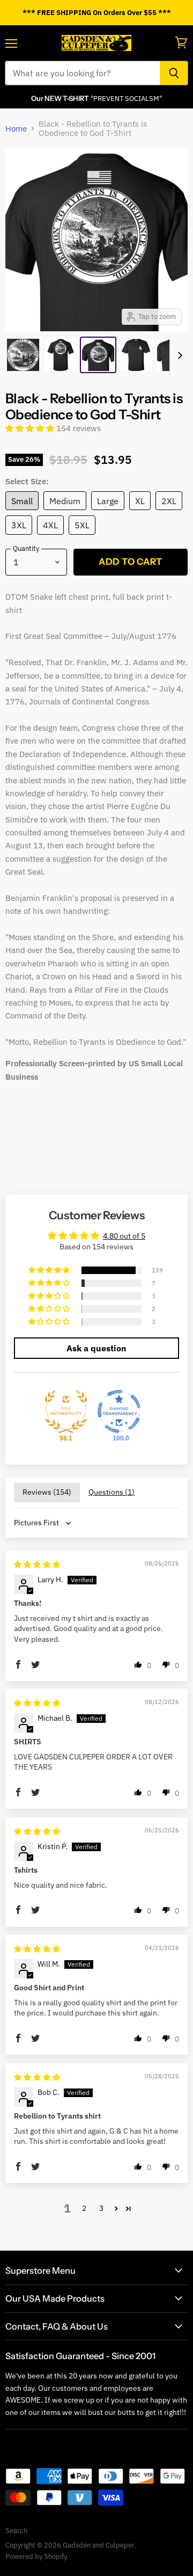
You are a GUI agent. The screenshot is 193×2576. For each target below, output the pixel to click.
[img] (37, 1564)
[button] (31, 428)
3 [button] (101, 2208)
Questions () (112, 1492)
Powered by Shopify (36, 2556)
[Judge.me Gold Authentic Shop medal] (66, 1411)
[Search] (174, 73)
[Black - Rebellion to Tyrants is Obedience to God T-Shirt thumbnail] (23, 355)
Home (16, 129)
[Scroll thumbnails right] (178, 355)
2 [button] (84, 2208)
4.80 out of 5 (124, 1236)
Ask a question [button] (96, 1348)
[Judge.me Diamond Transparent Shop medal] (119, 1411)
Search (16, 2531)
